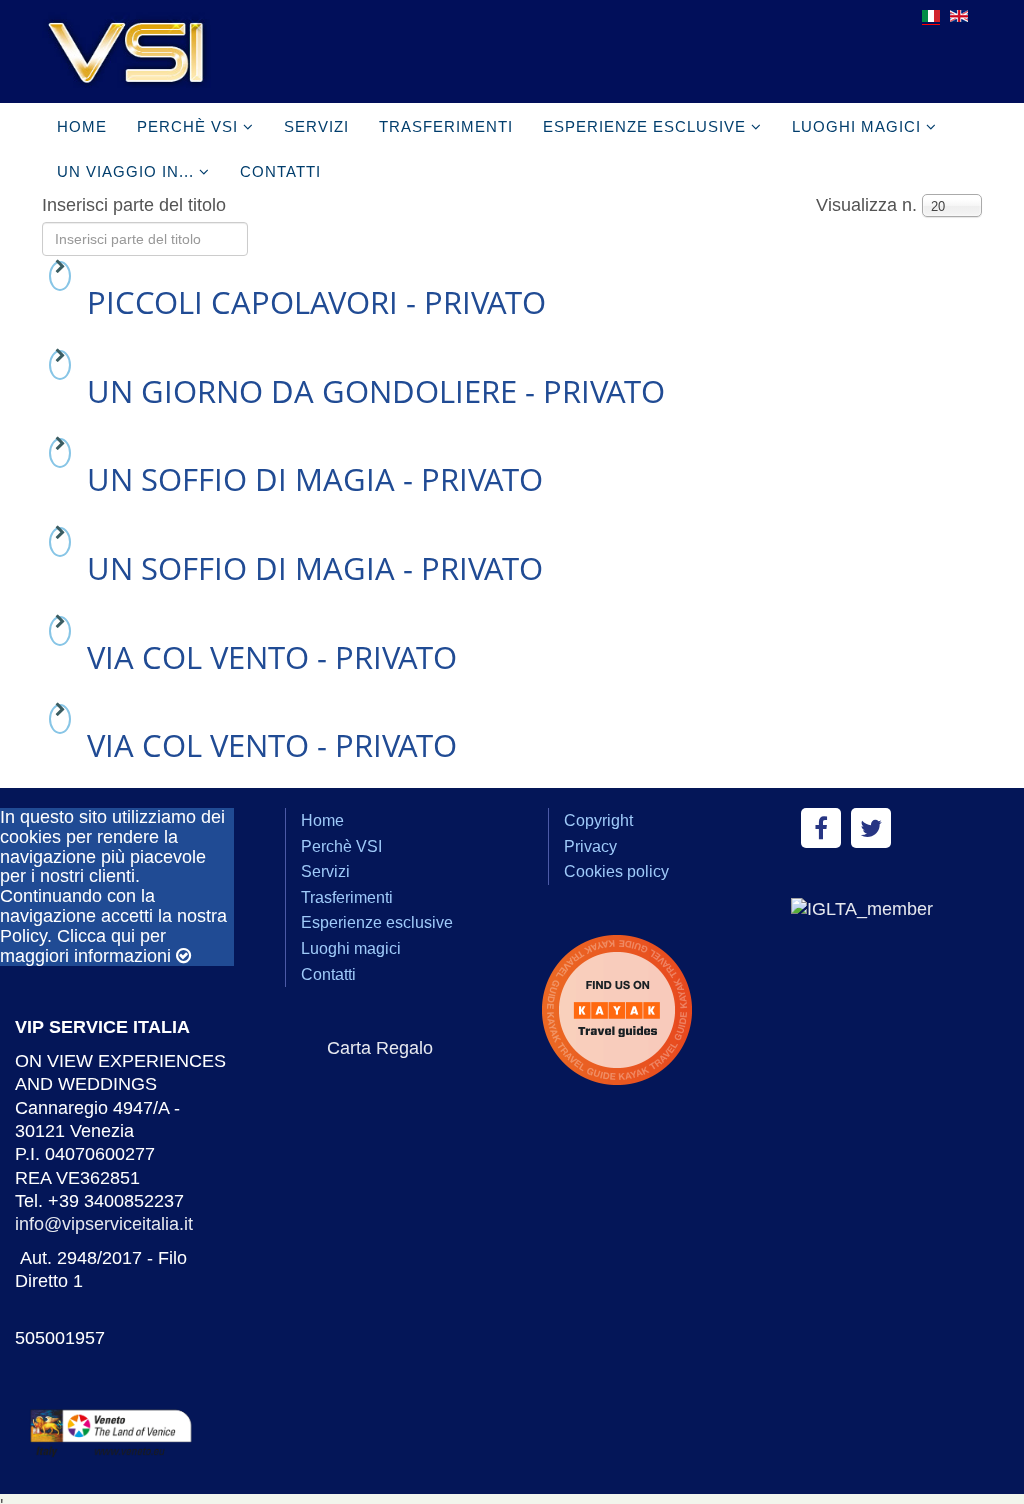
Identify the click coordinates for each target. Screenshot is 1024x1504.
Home (82, 126)
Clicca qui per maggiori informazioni (85, 946)
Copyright (598, 820)
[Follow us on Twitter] (871, 828)
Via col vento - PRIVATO (272, 657)
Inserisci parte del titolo (136, 205)
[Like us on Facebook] (821, 828)
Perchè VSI (187, 126)
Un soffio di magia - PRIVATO (315, 479)
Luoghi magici (856, 126)
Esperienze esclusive (644, 126)
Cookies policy (616, 871)
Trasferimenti (446, 126)
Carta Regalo (380, 1048)
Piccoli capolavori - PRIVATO (316, 302)
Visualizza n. (866, 205)
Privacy (590, 846)
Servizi (316, 126)
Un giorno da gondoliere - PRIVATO (376, 391)
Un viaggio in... (125, 171)
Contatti (280, 171)
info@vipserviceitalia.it (104, 1224)
